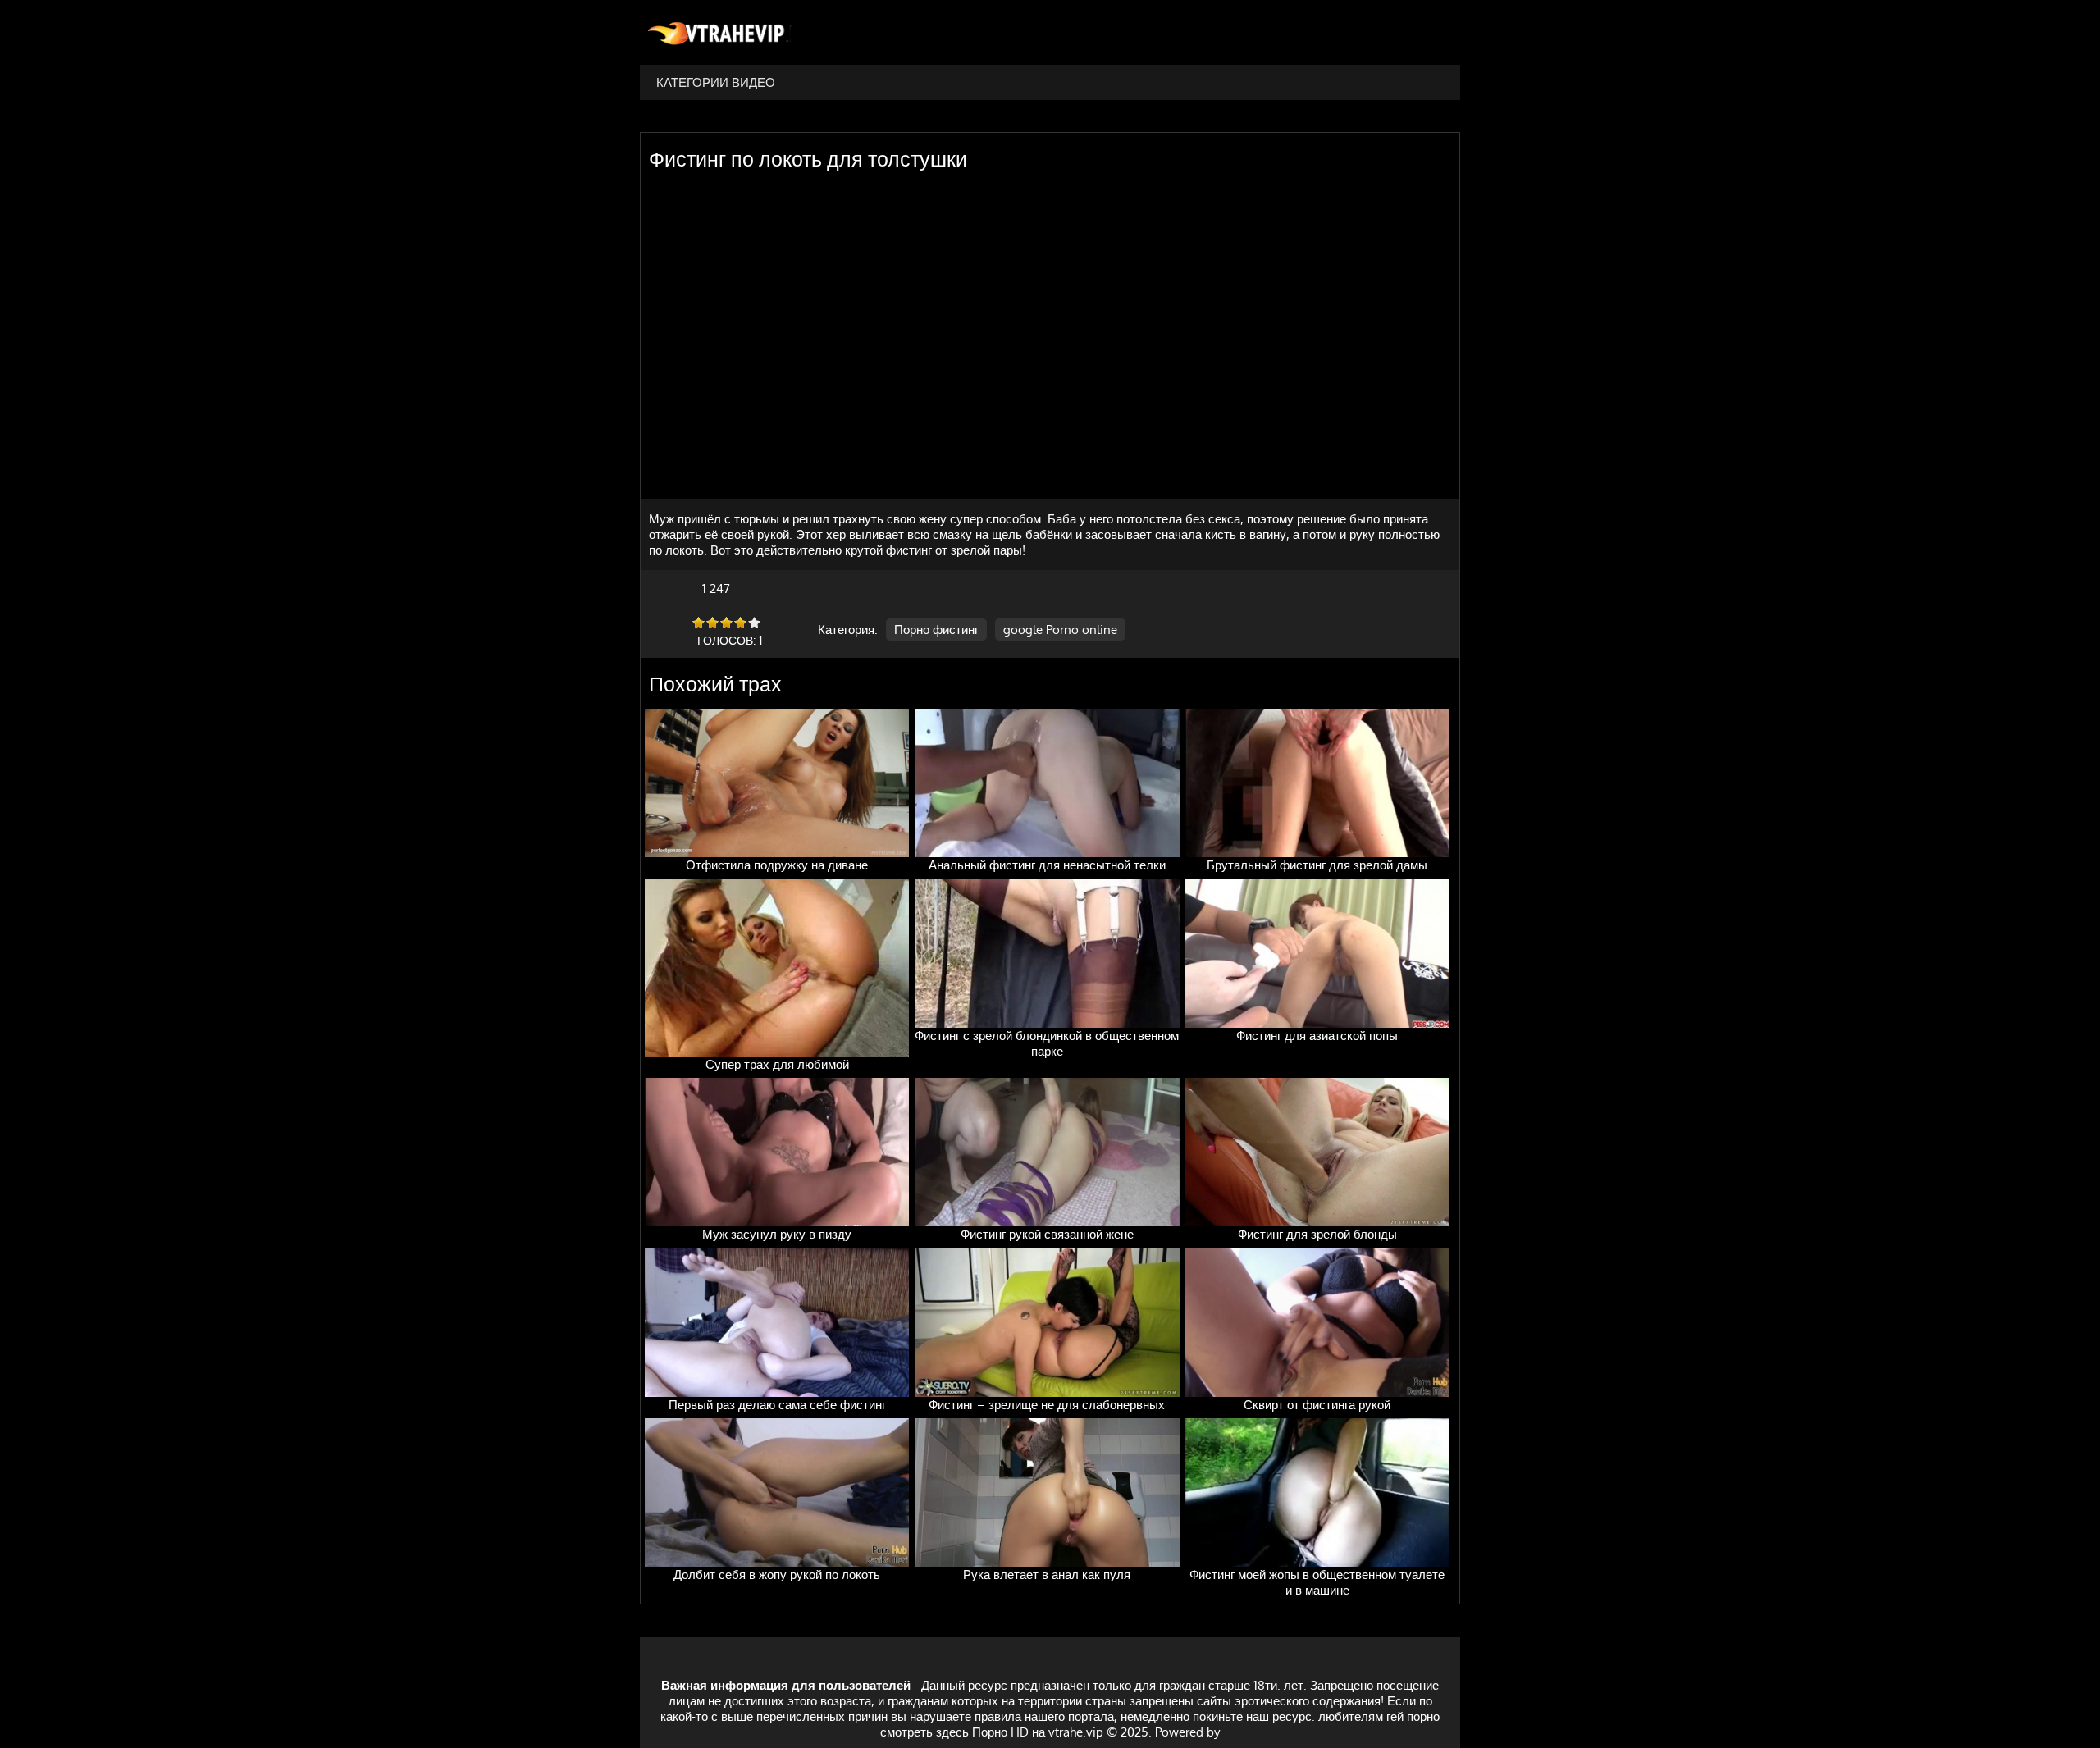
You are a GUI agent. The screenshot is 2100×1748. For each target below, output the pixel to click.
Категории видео (716, 82)
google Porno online (1060, 630)
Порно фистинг (936, 630)
